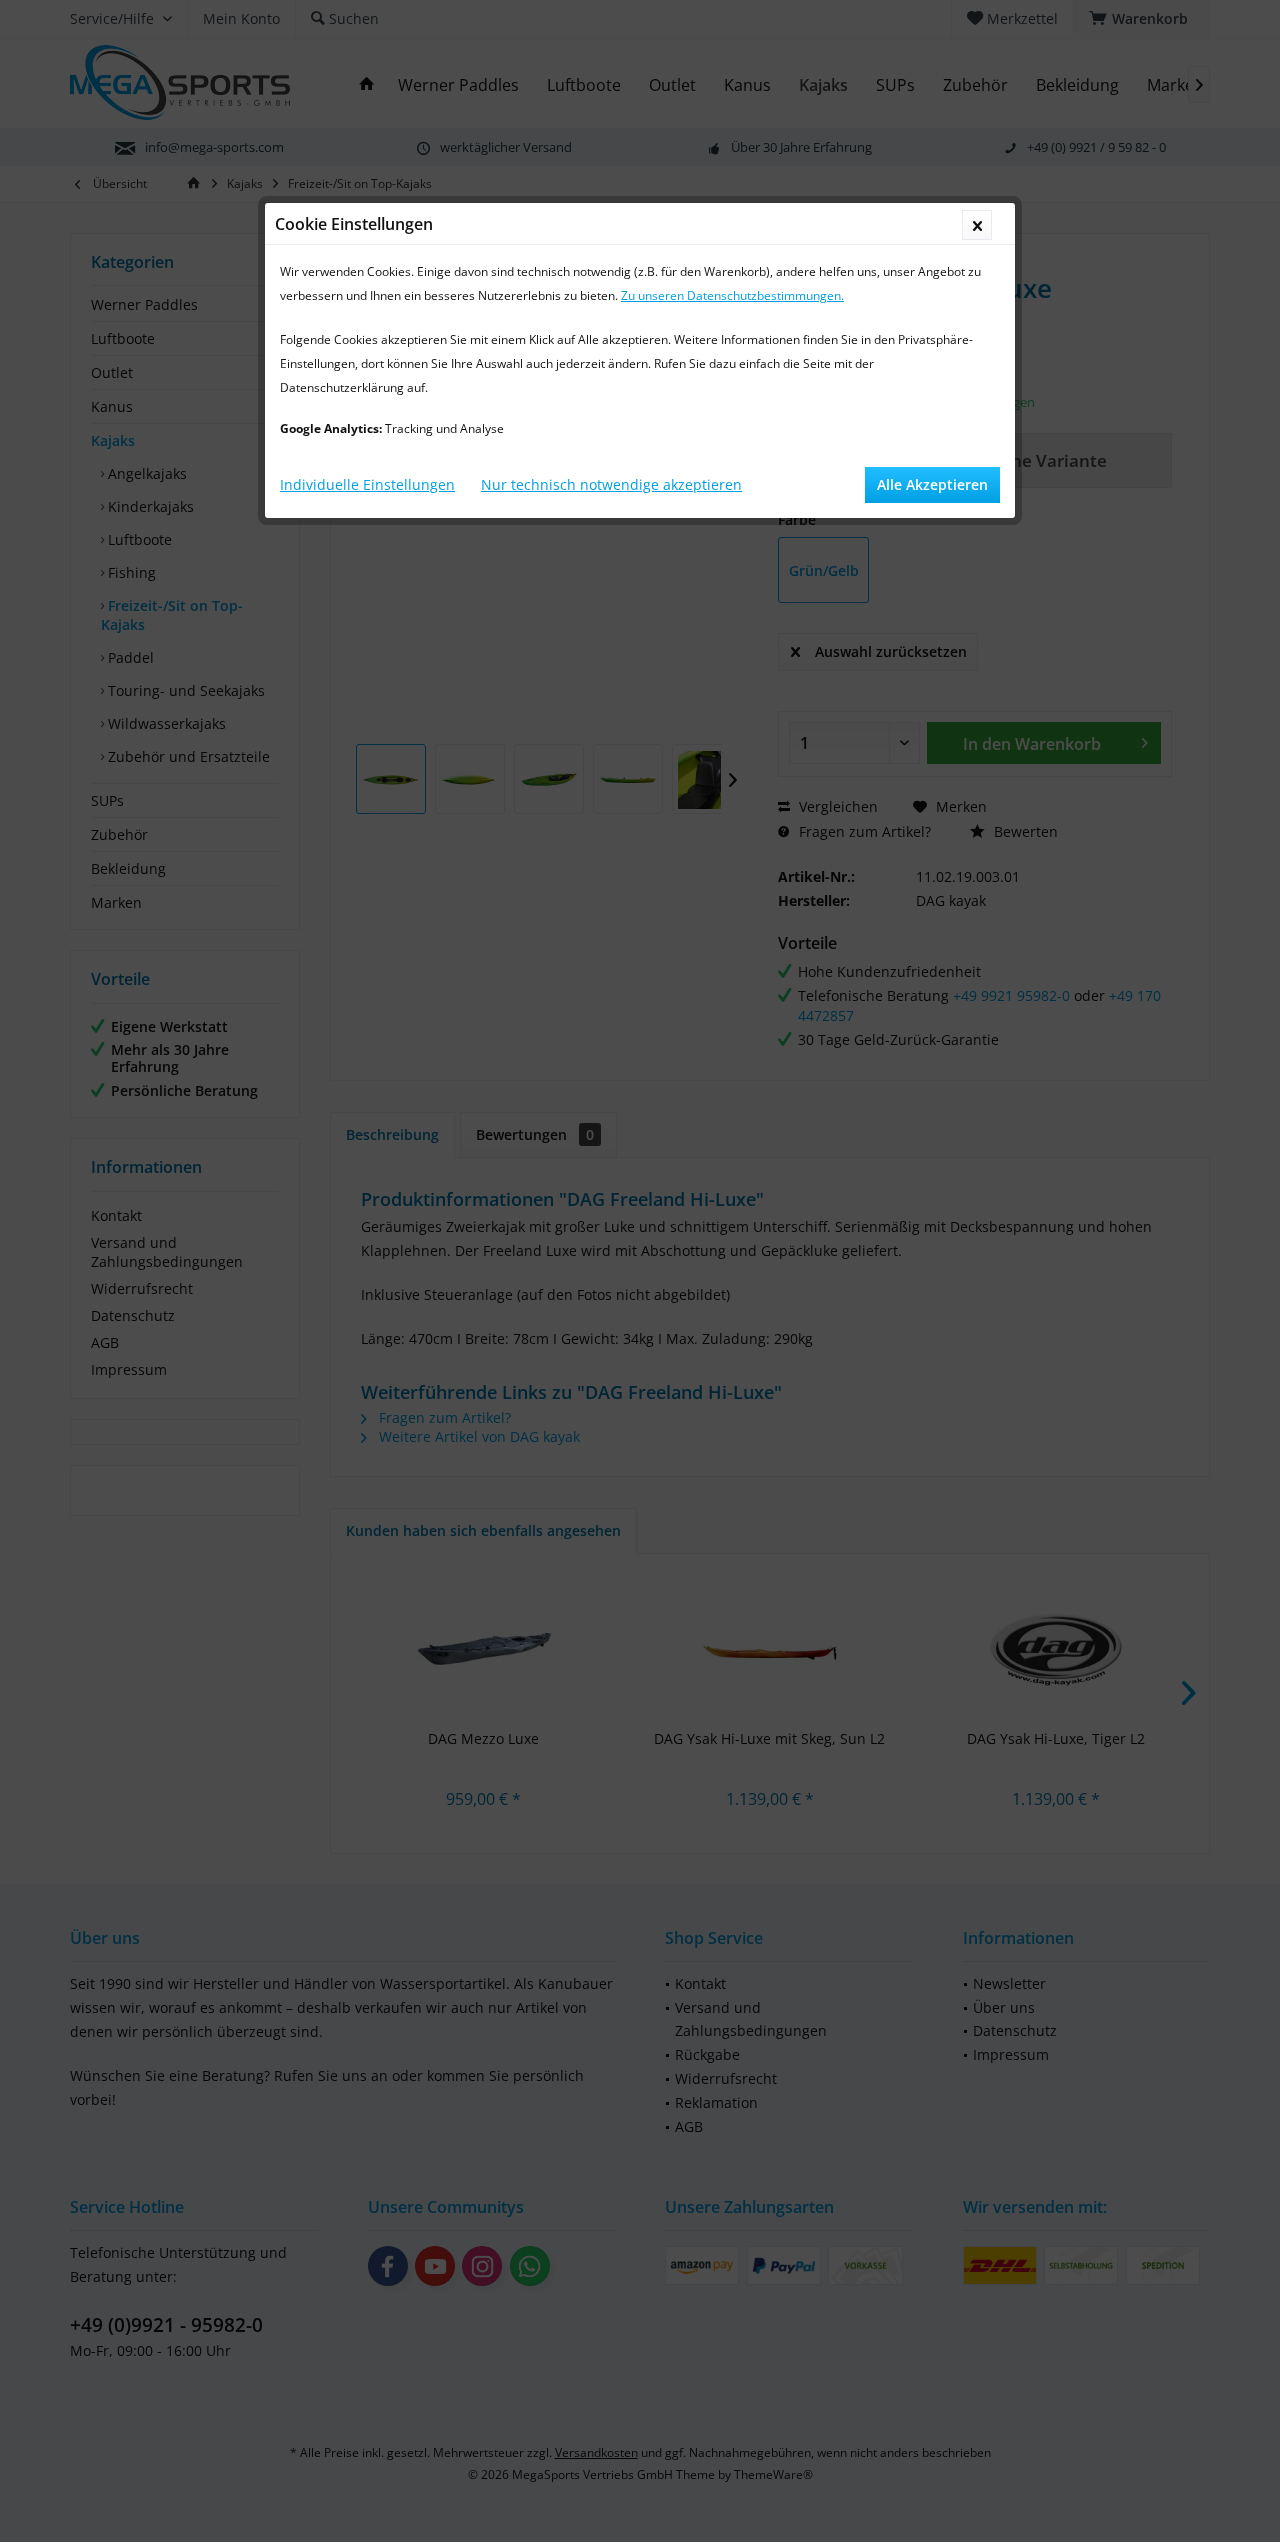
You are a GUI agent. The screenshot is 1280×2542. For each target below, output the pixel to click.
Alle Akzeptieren (932, 484)
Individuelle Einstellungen (367, 484)
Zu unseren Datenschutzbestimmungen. (732, 295)
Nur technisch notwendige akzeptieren (611, 484)
